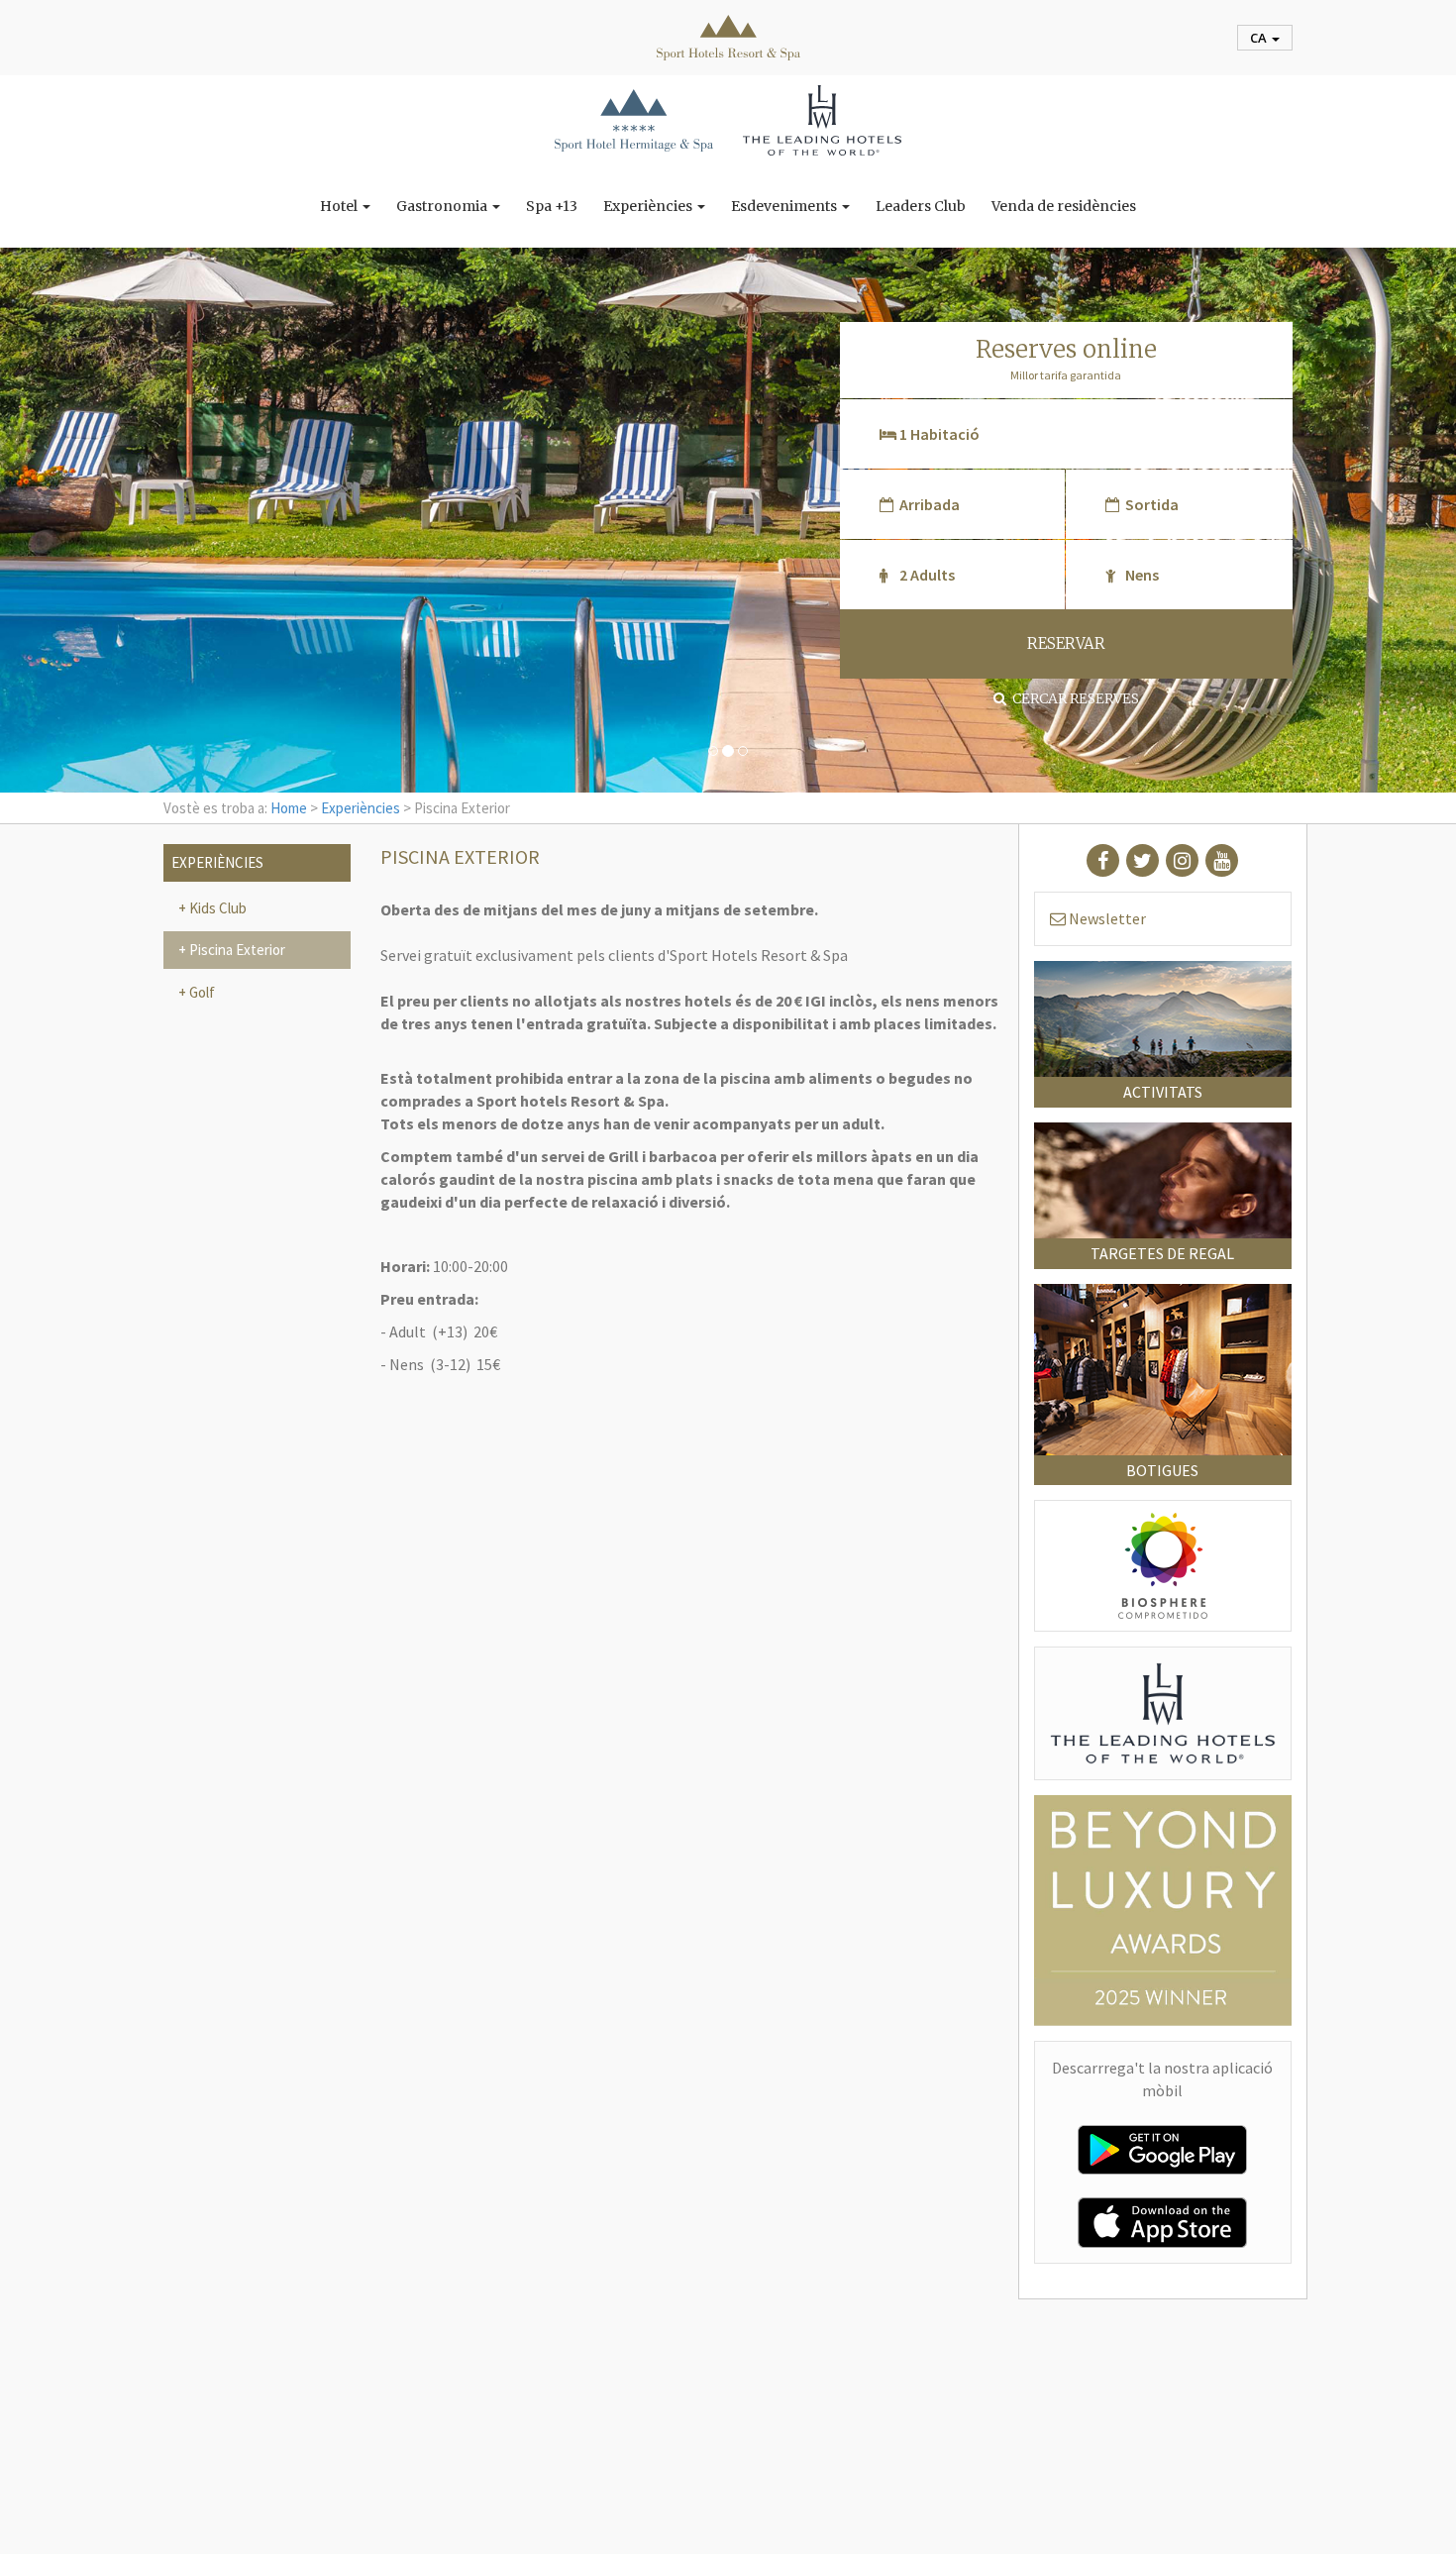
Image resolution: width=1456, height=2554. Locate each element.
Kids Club (216, 908)
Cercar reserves (1073, 698)
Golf (201, 992)
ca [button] (1260, 38)
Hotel (340, 206)
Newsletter (1106, 918)
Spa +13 (552, 206)
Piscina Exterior (236, 950)
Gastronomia (443, 206)
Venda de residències (1064, 206)
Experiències (649, 206)
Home (289, 808)
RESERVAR (1066, 643)
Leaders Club (921, 206)
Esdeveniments (785, 206)
